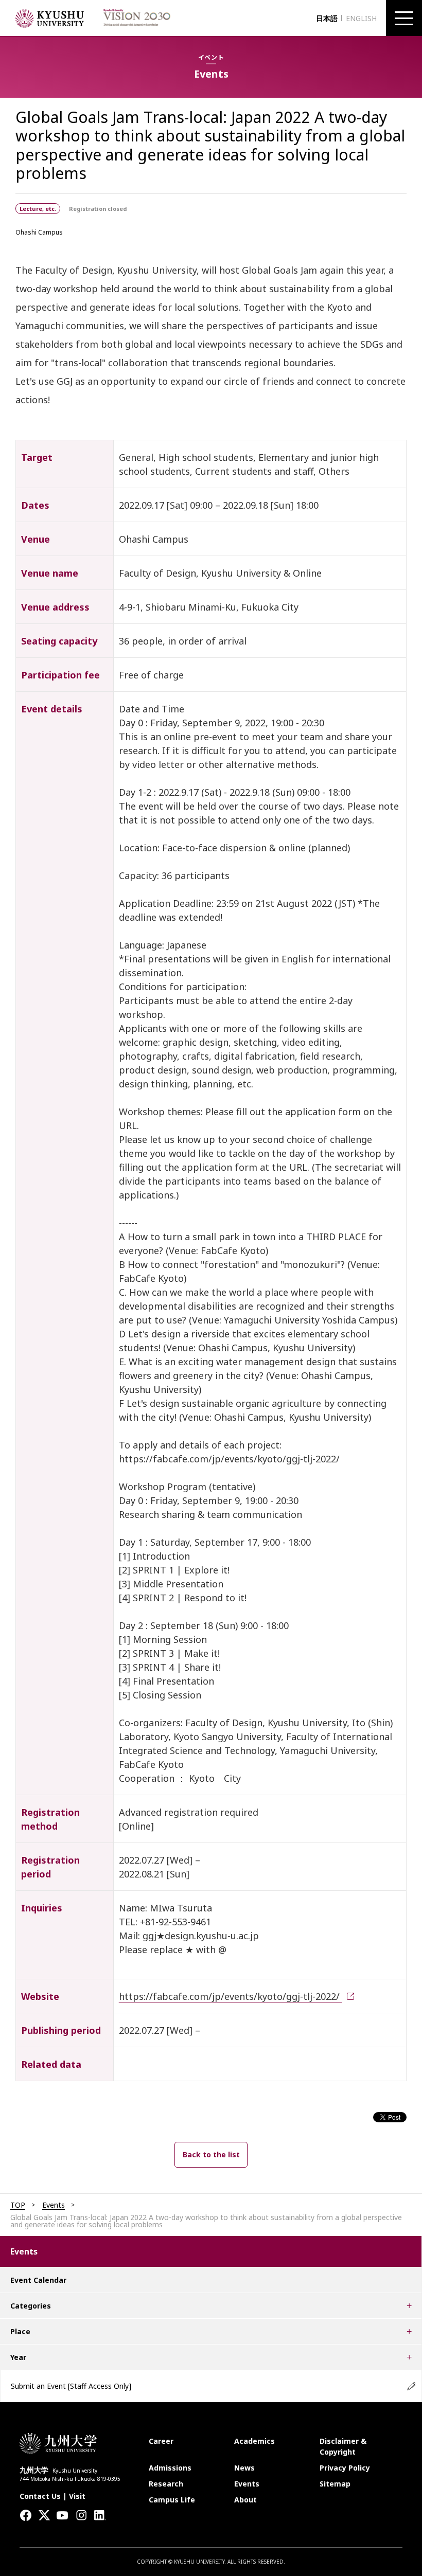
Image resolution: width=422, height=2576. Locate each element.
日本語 (327, 18)
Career (161, 2441)
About (245, 2500)
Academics (254, 2441)
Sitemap (335, 2484)
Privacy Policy (345, 2468)
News (244, 2468)
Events (54, 2205)
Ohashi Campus (39, 232)
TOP (18, 2205)
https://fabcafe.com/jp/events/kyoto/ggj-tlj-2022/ (231, 1996)
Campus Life (172, 2500)
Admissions (170, 2468)
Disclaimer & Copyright (343, 2446)
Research (166, 2484)
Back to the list (211, 2154)
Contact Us (40, 2496)
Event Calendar (38, 2280)
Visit (77, 2496)
